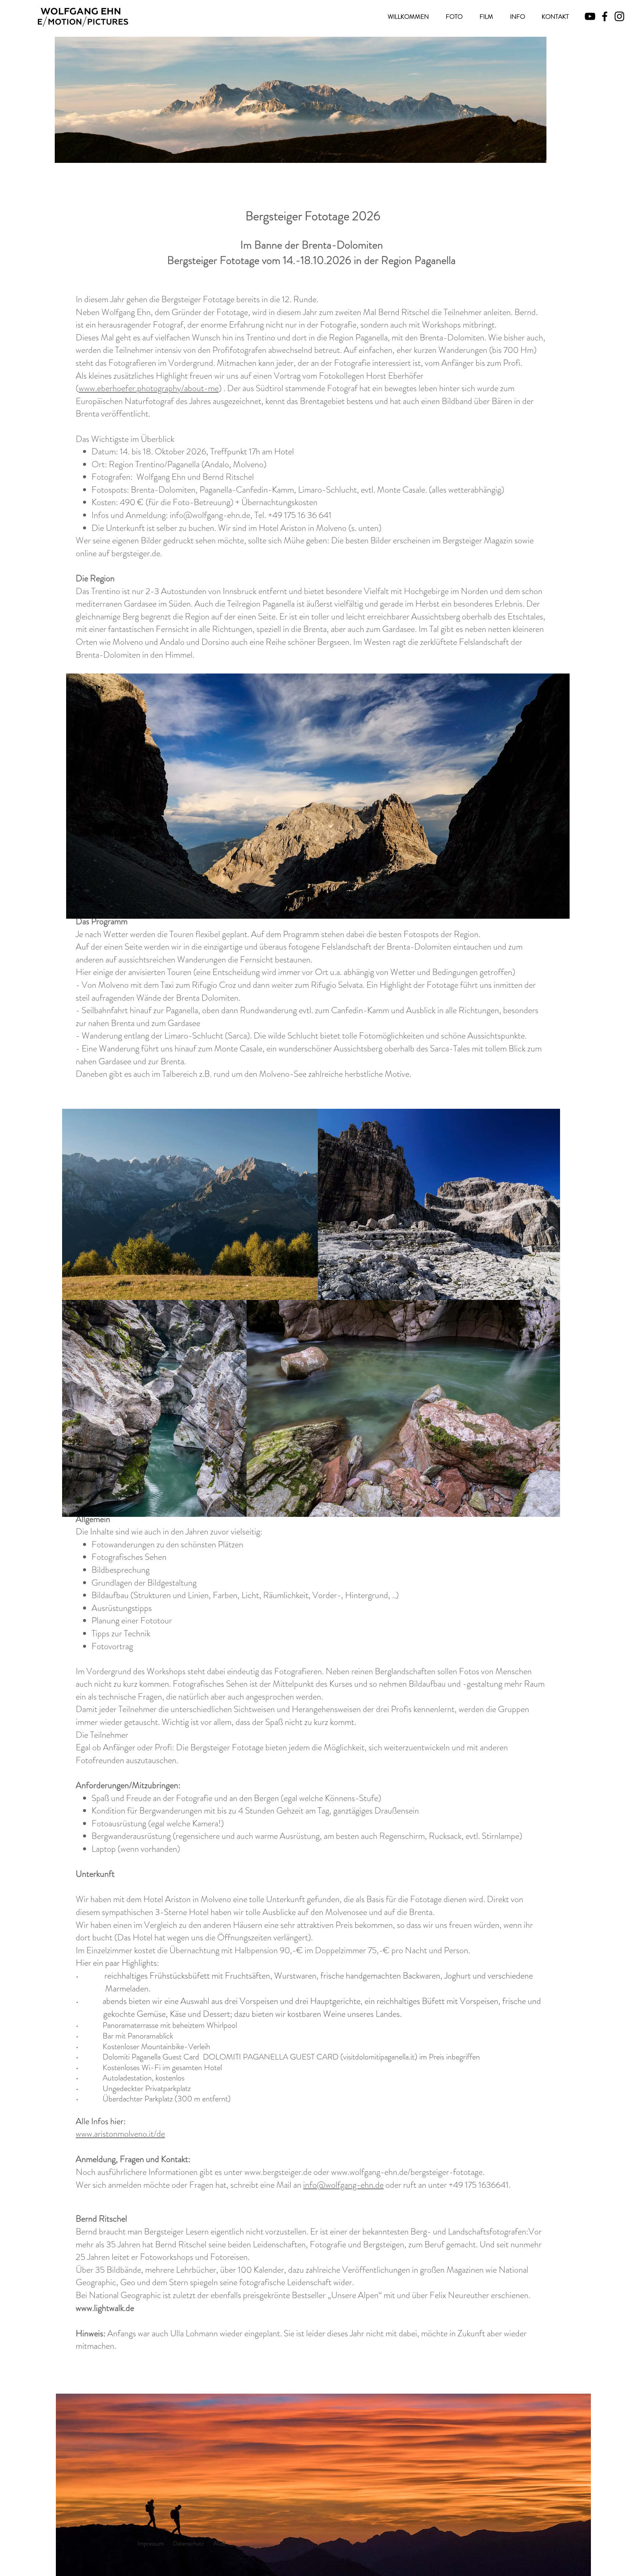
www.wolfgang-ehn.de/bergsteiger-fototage (407, 2172)
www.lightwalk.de (105, 2308)
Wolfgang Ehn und (168, 477)
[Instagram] (619, 16)
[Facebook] (605, 16)
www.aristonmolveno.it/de (120, 2134)
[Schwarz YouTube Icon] (590, 16)
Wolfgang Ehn (126, 312)
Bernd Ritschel (404, 312)
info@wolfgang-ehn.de (210, 515)
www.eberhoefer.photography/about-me (149, 388)
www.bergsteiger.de (278, 2172)
